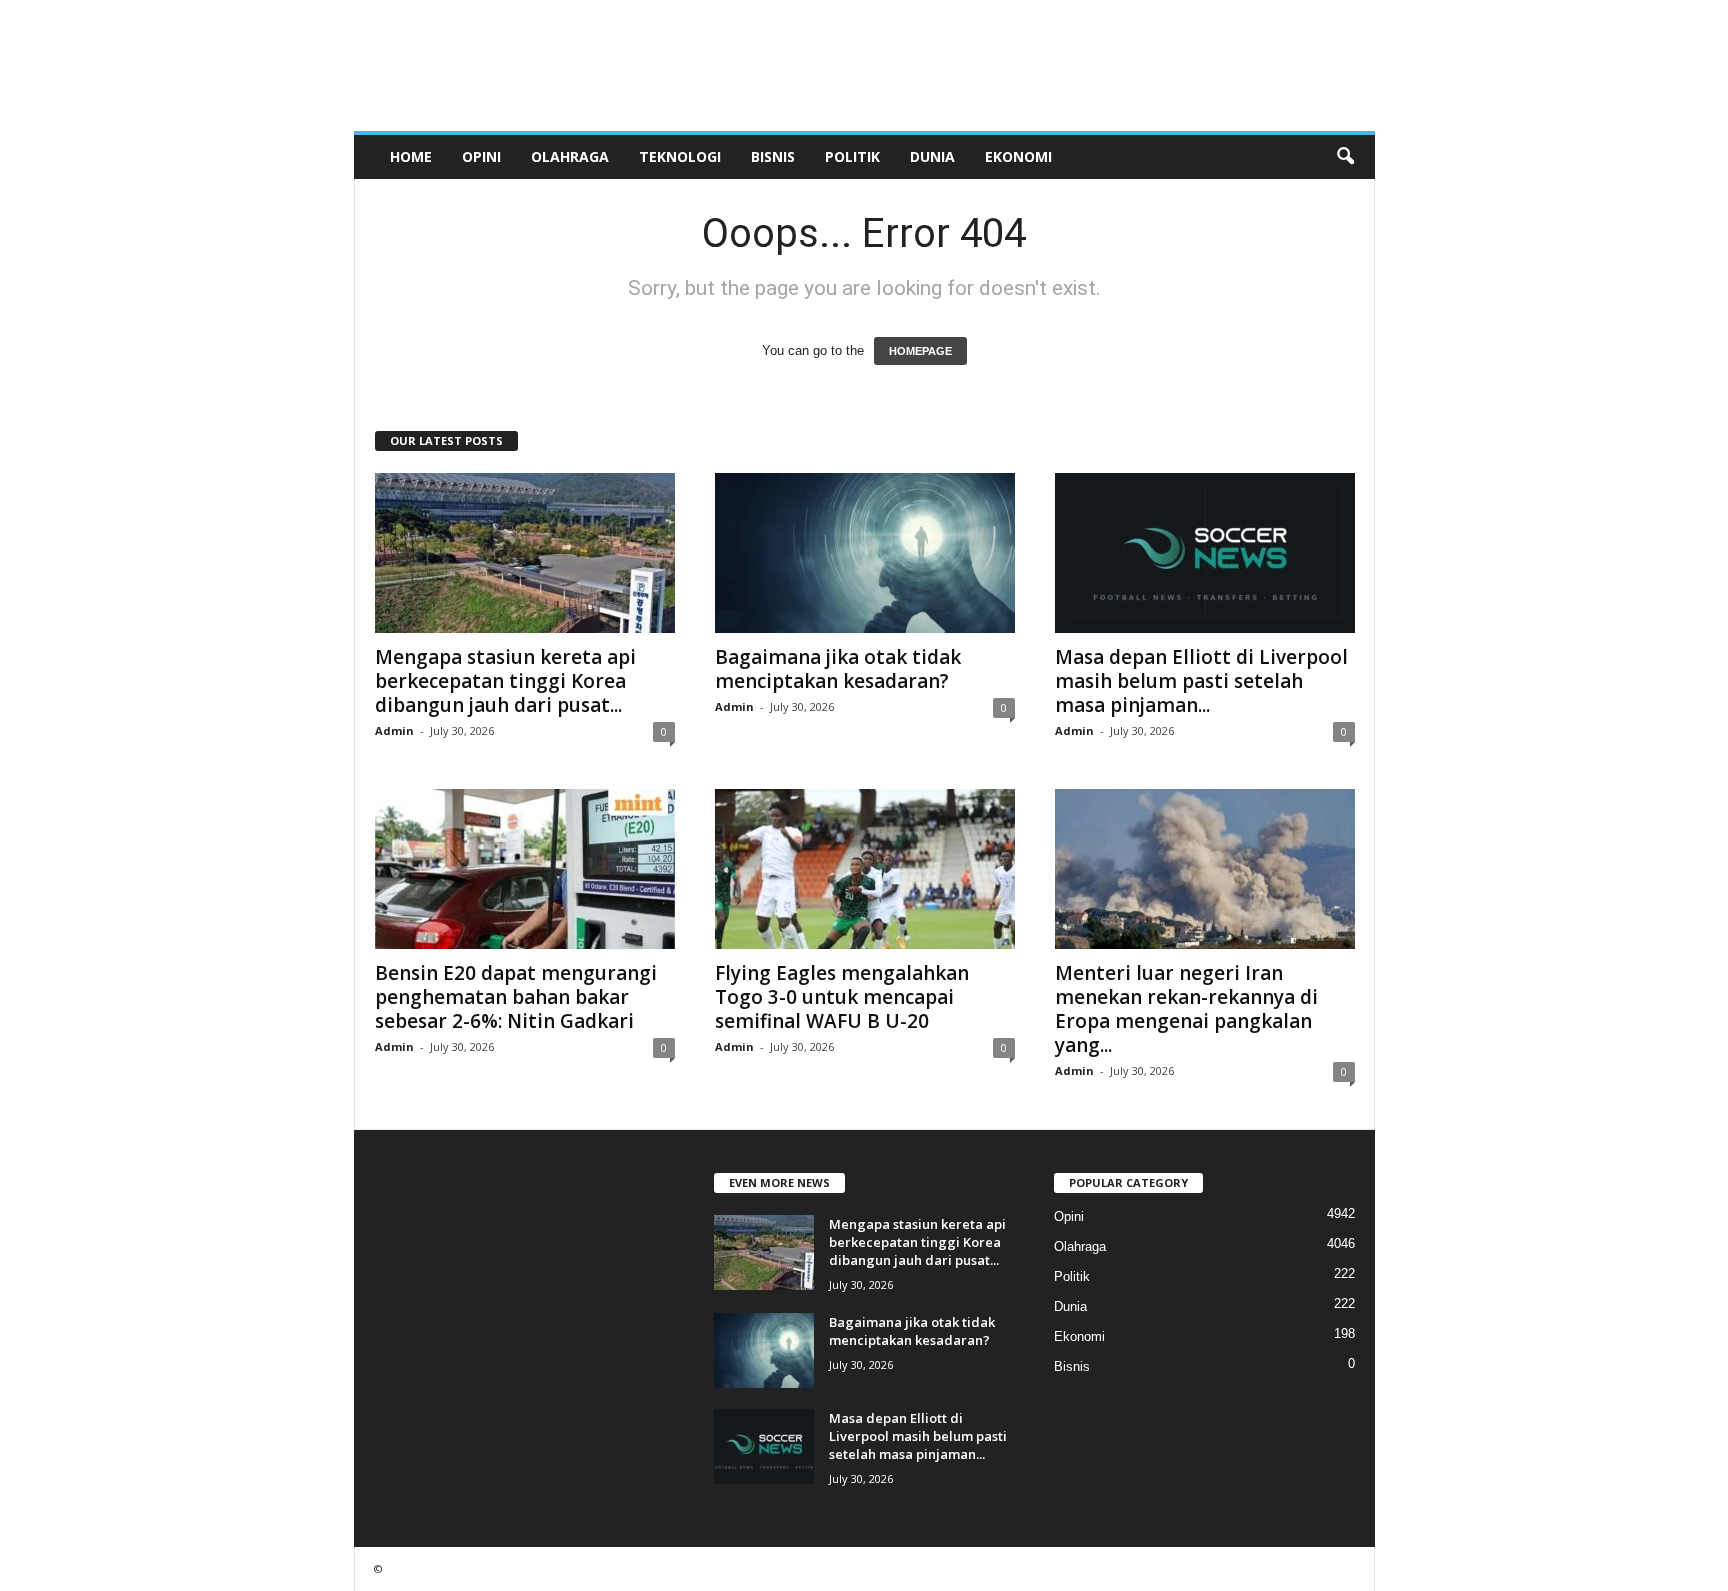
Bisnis (773, 156)
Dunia (932, 156)
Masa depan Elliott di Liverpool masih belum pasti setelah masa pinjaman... (1201, 681)
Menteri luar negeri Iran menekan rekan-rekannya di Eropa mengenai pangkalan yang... (1186, 1009)
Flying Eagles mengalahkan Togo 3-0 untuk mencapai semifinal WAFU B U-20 (842, 997)
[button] (1345, 157)
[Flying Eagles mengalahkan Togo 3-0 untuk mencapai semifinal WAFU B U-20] (865, 869)
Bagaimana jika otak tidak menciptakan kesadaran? (838, 669)
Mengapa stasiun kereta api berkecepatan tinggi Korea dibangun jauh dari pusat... (505, 681)
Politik (852, 156)
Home (411, 156)
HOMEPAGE (920, 351)
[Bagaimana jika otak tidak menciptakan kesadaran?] (865, 553)
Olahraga (570, 156)
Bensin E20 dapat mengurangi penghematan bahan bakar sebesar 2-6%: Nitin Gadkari (516, 997)
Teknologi (680, 156)
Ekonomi (1018, 156)
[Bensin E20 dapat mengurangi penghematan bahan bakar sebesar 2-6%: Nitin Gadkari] (525, 869)
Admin (394, 730)
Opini (481, 156)
